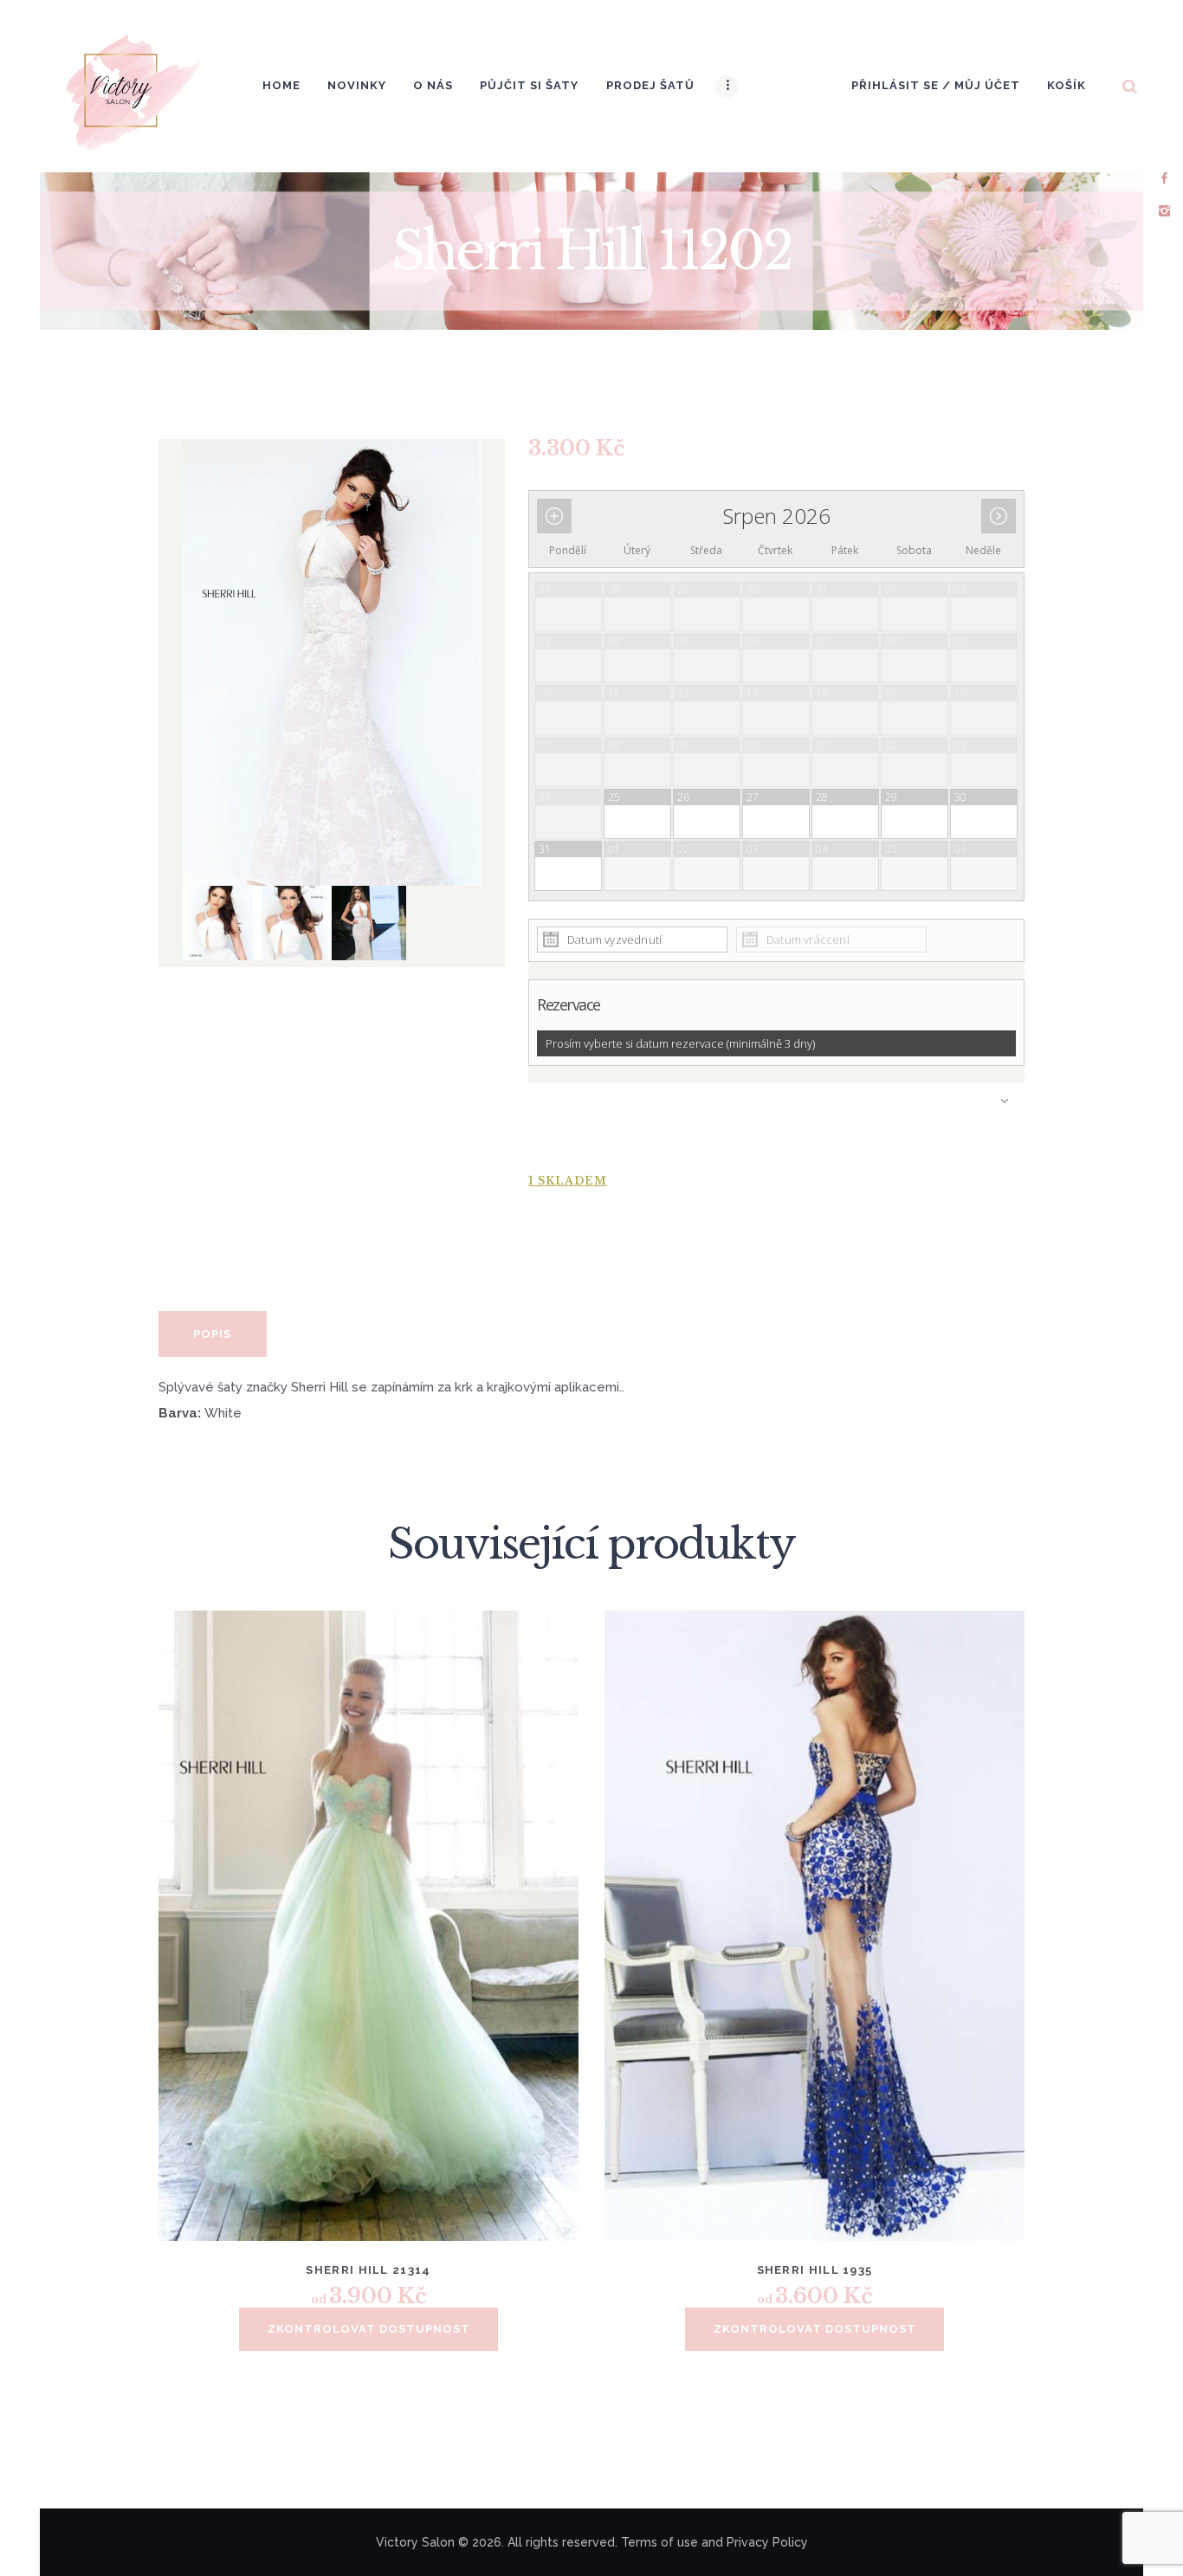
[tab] (213, 1334)
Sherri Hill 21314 (368, 2270)
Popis (212, 1334)
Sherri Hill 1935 (815, 2270)
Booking (776, 1119)
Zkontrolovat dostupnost (369, 2329)
